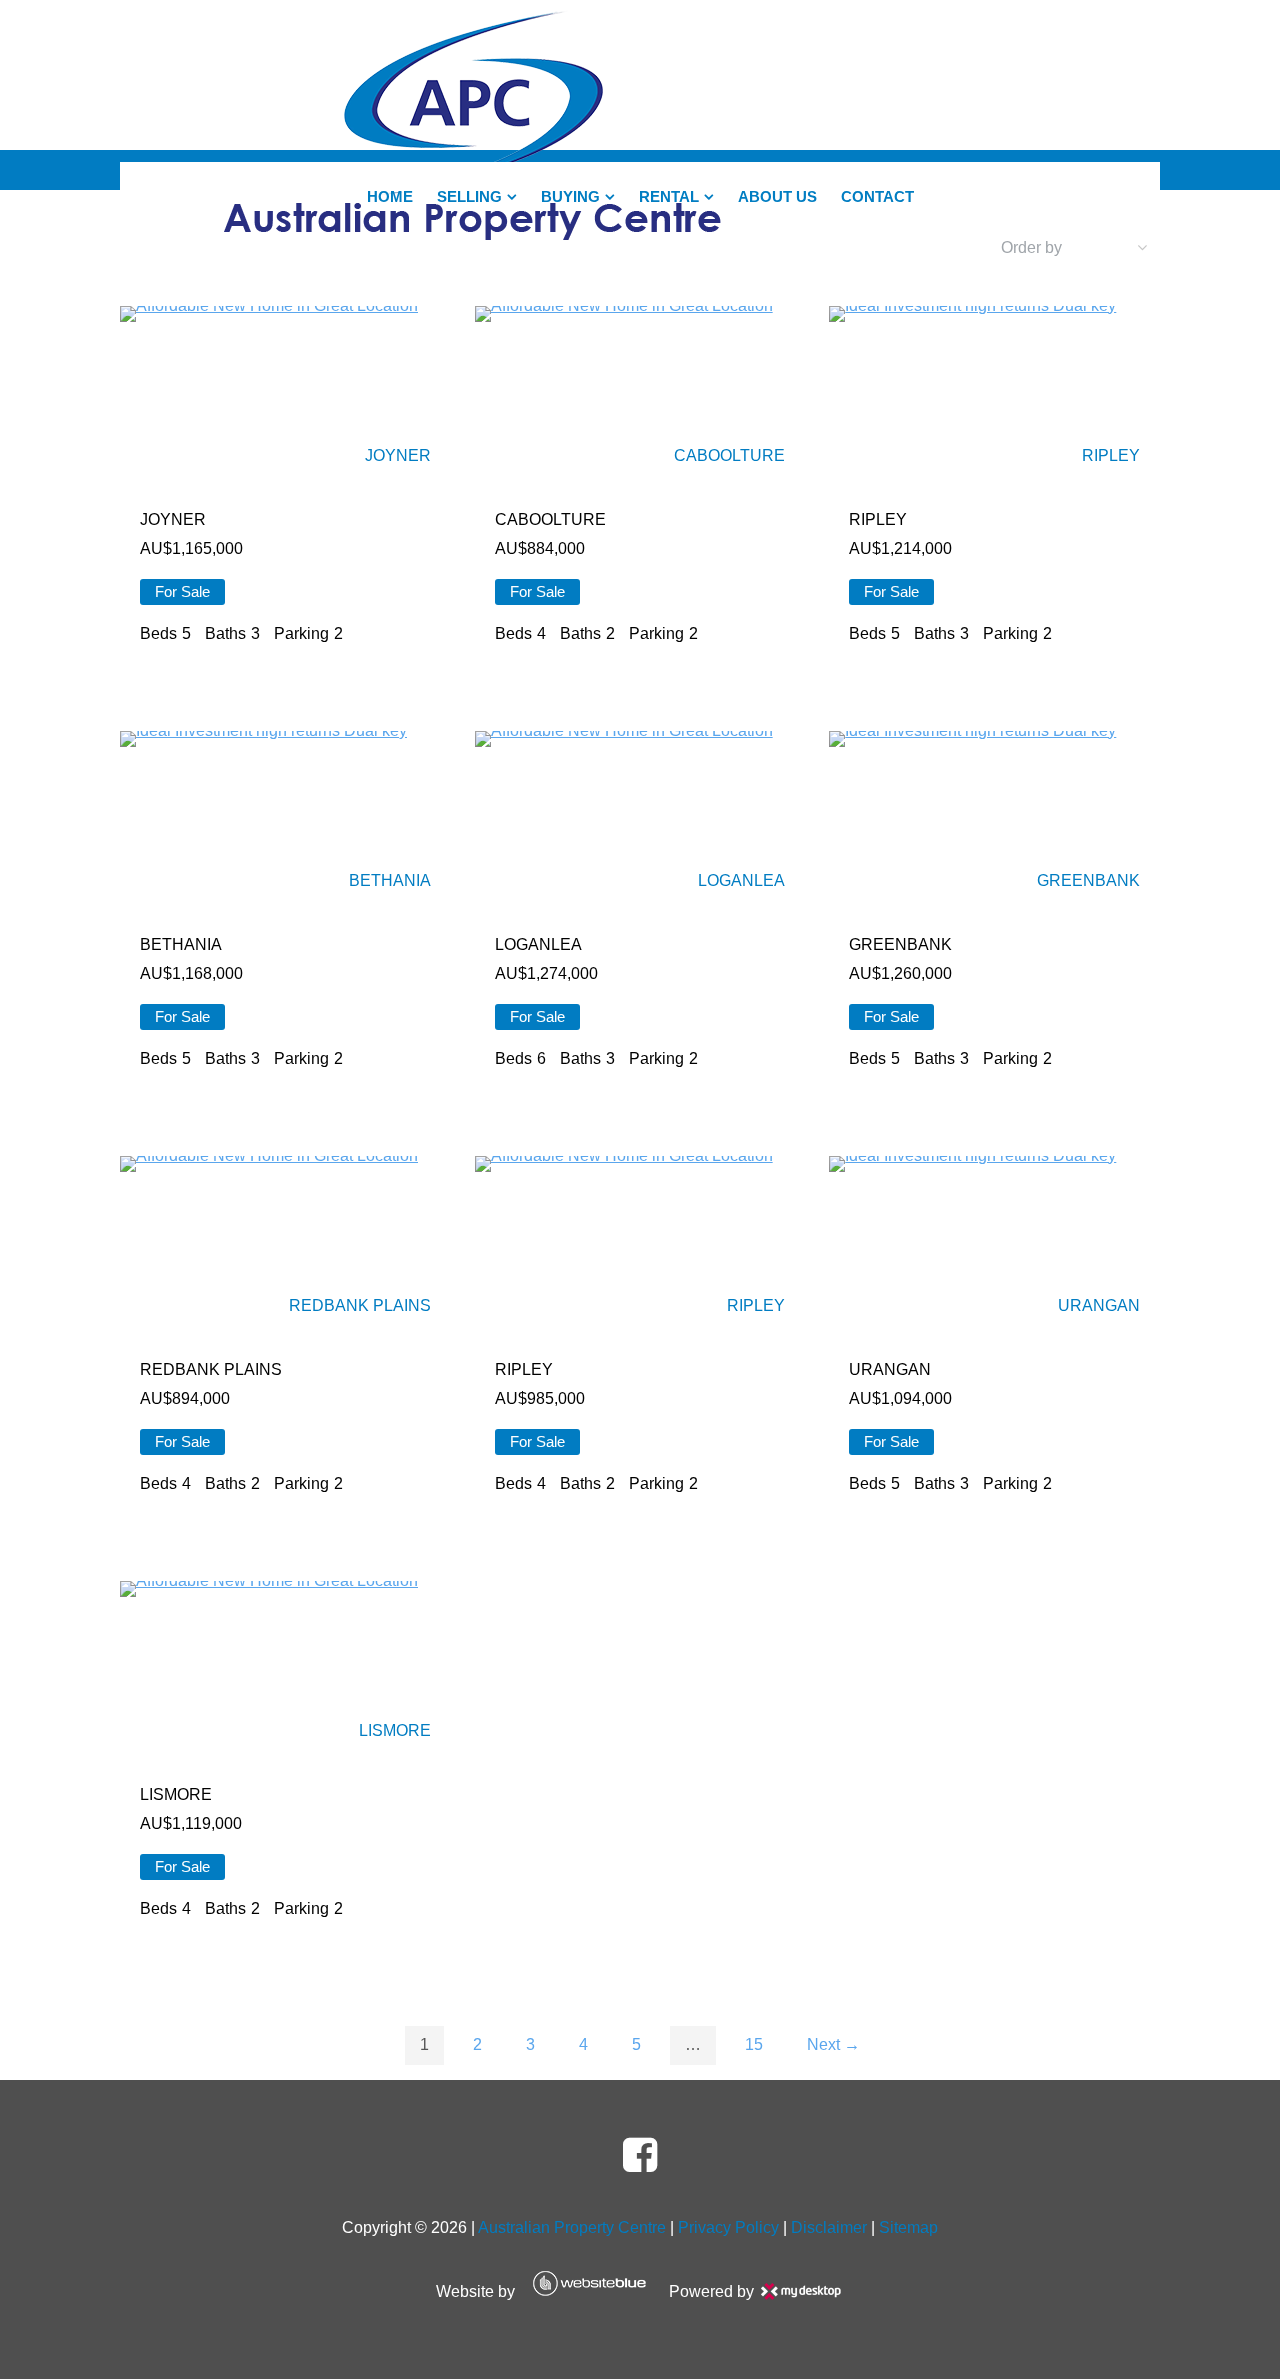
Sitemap (908, 2227)
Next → (833, 2044)
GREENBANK (1088, 880)
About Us (777, 197)
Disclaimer (829, 2227)
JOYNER (398, 455)
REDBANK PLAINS (360, 1305)
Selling (469, 197)
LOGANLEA (741, 880)
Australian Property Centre (572, 2227)
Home (390, 197)
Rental (669, 197)
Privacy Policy (728, 2227)
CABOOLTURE (729, 455)
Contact (877, 197)
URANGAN (1099, 1305)
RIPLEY (1111, 455)
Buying (570, 197)
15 (754, 2044)
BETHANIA (390, 880)
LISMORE (395, 1730)
